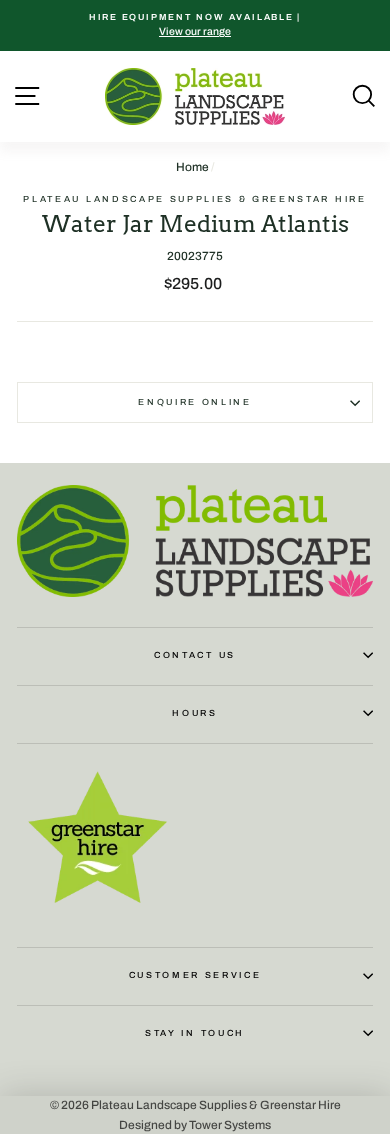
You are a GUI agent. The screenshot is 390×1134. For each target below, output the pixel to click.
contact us (195, 655)
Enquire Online (195, 402)
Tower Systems (230, 1124)
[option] (195, 25)
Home (192, 167)
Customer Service (195, 975)
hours (194, 713)
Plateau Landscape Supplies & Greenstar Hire (194, 199)
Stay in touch (195, 1033)
